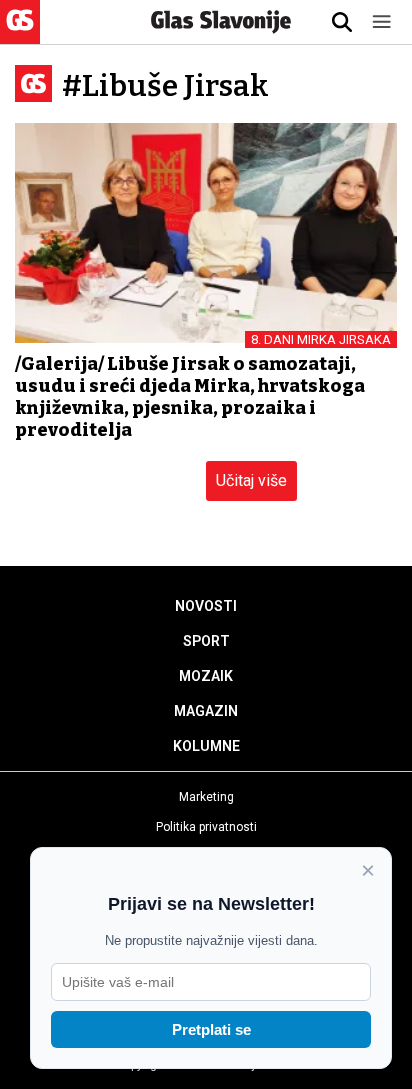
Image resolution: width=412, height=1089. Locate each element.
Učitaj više (251, 480)
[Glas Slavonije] (20, 34)
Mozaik (206, 676)
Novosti (206, 606)
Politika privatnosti (206, 827)
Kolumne (206, 746)
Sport (206, 641)
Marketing (206, 797)
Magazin (206, 711)
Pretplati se (211, 1029)
